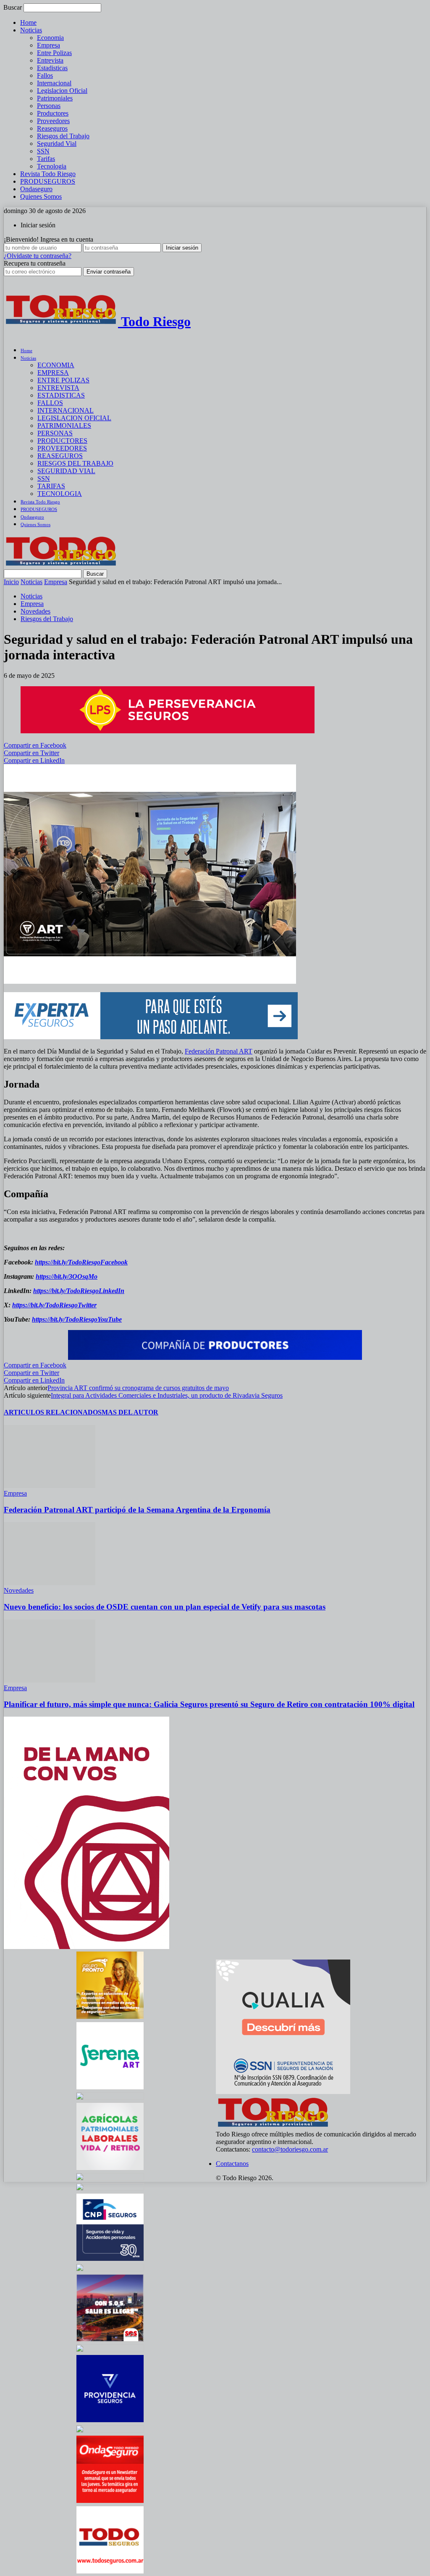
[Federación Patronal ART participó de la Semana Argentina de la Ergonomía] (50, 1486)
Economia (50, 38)
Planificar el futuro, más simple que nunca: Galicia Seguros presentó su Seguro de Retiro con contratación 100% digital (209, 1704)
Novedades (35, 611)
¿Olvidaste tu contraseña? (38, 256)
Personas (49, 106)
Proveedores (53, 121)
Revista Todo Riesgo (48, 174)
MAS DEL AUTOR (130, 1412)
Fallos (45, 75)
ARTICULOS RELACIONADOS (53, 1412)
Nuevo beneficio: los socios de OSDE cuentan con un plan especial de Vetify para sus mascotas (165, 1607)
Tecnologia (52, 166)
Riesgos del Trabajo (63, 136)
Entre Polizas (54, 53)
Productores (53, 113)
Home (28, 22)
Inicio (11, 582)
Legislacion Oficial (62, 91)
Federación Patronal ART (219, 1051)
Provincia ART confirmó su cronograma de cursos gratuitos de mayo (138, 1388)
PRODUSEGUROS (48, 181)
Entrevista (50, 60)
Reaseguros (52, 128)
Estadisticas (52, 68)
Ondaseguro (36, 189)
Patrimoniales (55, 98)
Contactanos (232, 2164)
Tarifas (46, 159)
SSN (43, 151)
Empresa (49, 45)
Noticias (31, 30)
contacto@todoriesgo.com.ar (290, 2149)
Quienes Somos (41, 196)
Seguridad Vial (57, 144)
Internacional (54, 83)
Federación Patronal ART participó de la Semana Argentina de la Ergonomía (137, 1510)
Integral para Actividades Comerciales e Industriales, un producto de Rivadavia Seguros (167, 1395)
